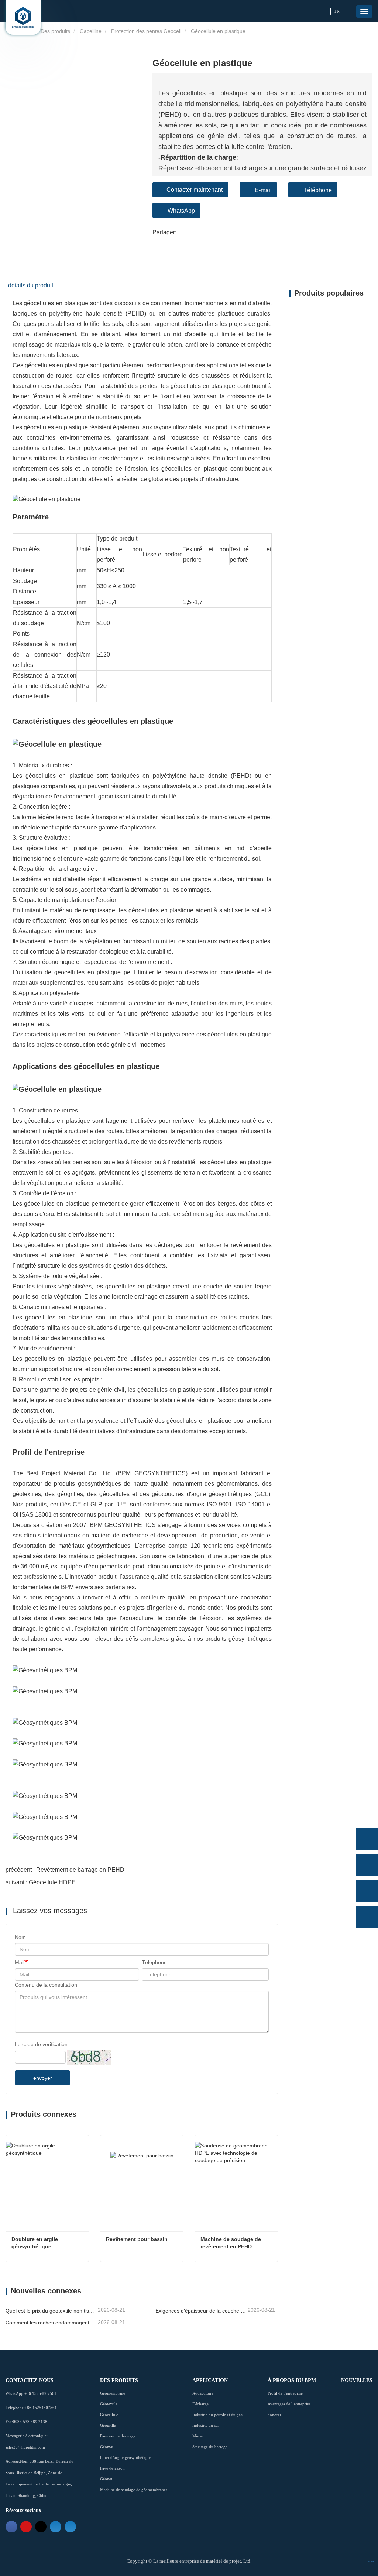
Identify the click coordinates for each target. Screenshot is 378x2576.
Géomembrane (113, 2393)
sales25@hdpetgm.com (25, 2447)
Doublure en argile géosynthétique (35, 2243)
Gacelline (91, 31)
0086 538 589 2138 (30, 2422)
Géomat (107, 2447)
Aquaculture (203, 2393)
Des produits (55, 31)
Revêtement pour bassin (137, 2239)
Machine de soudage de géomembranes (134, 2490)
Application (210, 2380)
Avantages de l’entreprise (289, 2404)
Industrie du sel (205, 2425)
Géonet (106, 2479)
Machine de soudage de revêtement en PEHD (231, 2243)
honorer (274, 2415)
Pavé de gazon (112, 2468)
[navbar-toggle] (364, 11)
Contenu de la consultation (46, 1985)
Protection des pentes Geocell (146, 31)
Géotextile (109, 2404)
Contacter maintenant (195, 190)
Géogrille (108, 2425)
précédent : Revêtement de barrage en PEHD (65, 1870)
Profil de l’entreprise (285, 2393)
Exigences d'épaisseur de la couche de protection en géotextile (201, 2311)
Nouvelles (357, 2380)
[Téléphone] (367, 1865)
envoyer (43, 2078)
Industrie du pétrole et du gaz (217, 2415)
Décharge (200, 2404)
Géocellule (109, 2415)
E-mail (263, 190)
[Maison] (23, 17)
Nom (20, 1937)
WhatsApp (181, 211)
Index (371, 2561)
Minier (198, 2436)
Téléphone (318, 190)
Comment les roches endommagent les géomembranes (51, 2323)
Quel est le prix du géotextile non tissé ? (51, 2311)
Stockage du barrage (210, 2447)
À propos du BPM (292, 2380)
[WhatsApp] (367, 1839)
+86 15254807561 (40, 2393)
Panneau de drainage (118, 2436)
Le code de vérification (41, 2044)
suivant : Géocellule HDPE (41, 1882)
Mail (20, 1962)
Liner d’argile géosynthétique (125, 2457)
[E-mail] (367, 1891)
